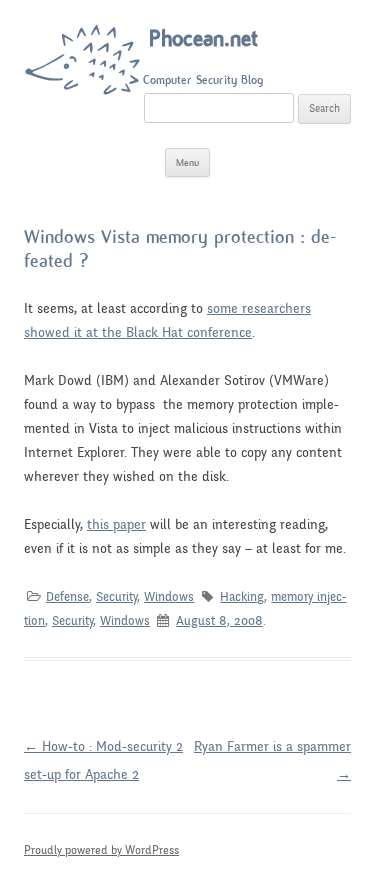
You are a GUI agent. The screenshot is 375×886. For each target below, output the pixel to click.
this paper (116, 524)
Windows (169, 597)
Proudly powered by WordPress (101, 850)
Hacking (242, 597)
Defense (67, 597)
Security (116, 597)
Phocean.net (203, 39)
